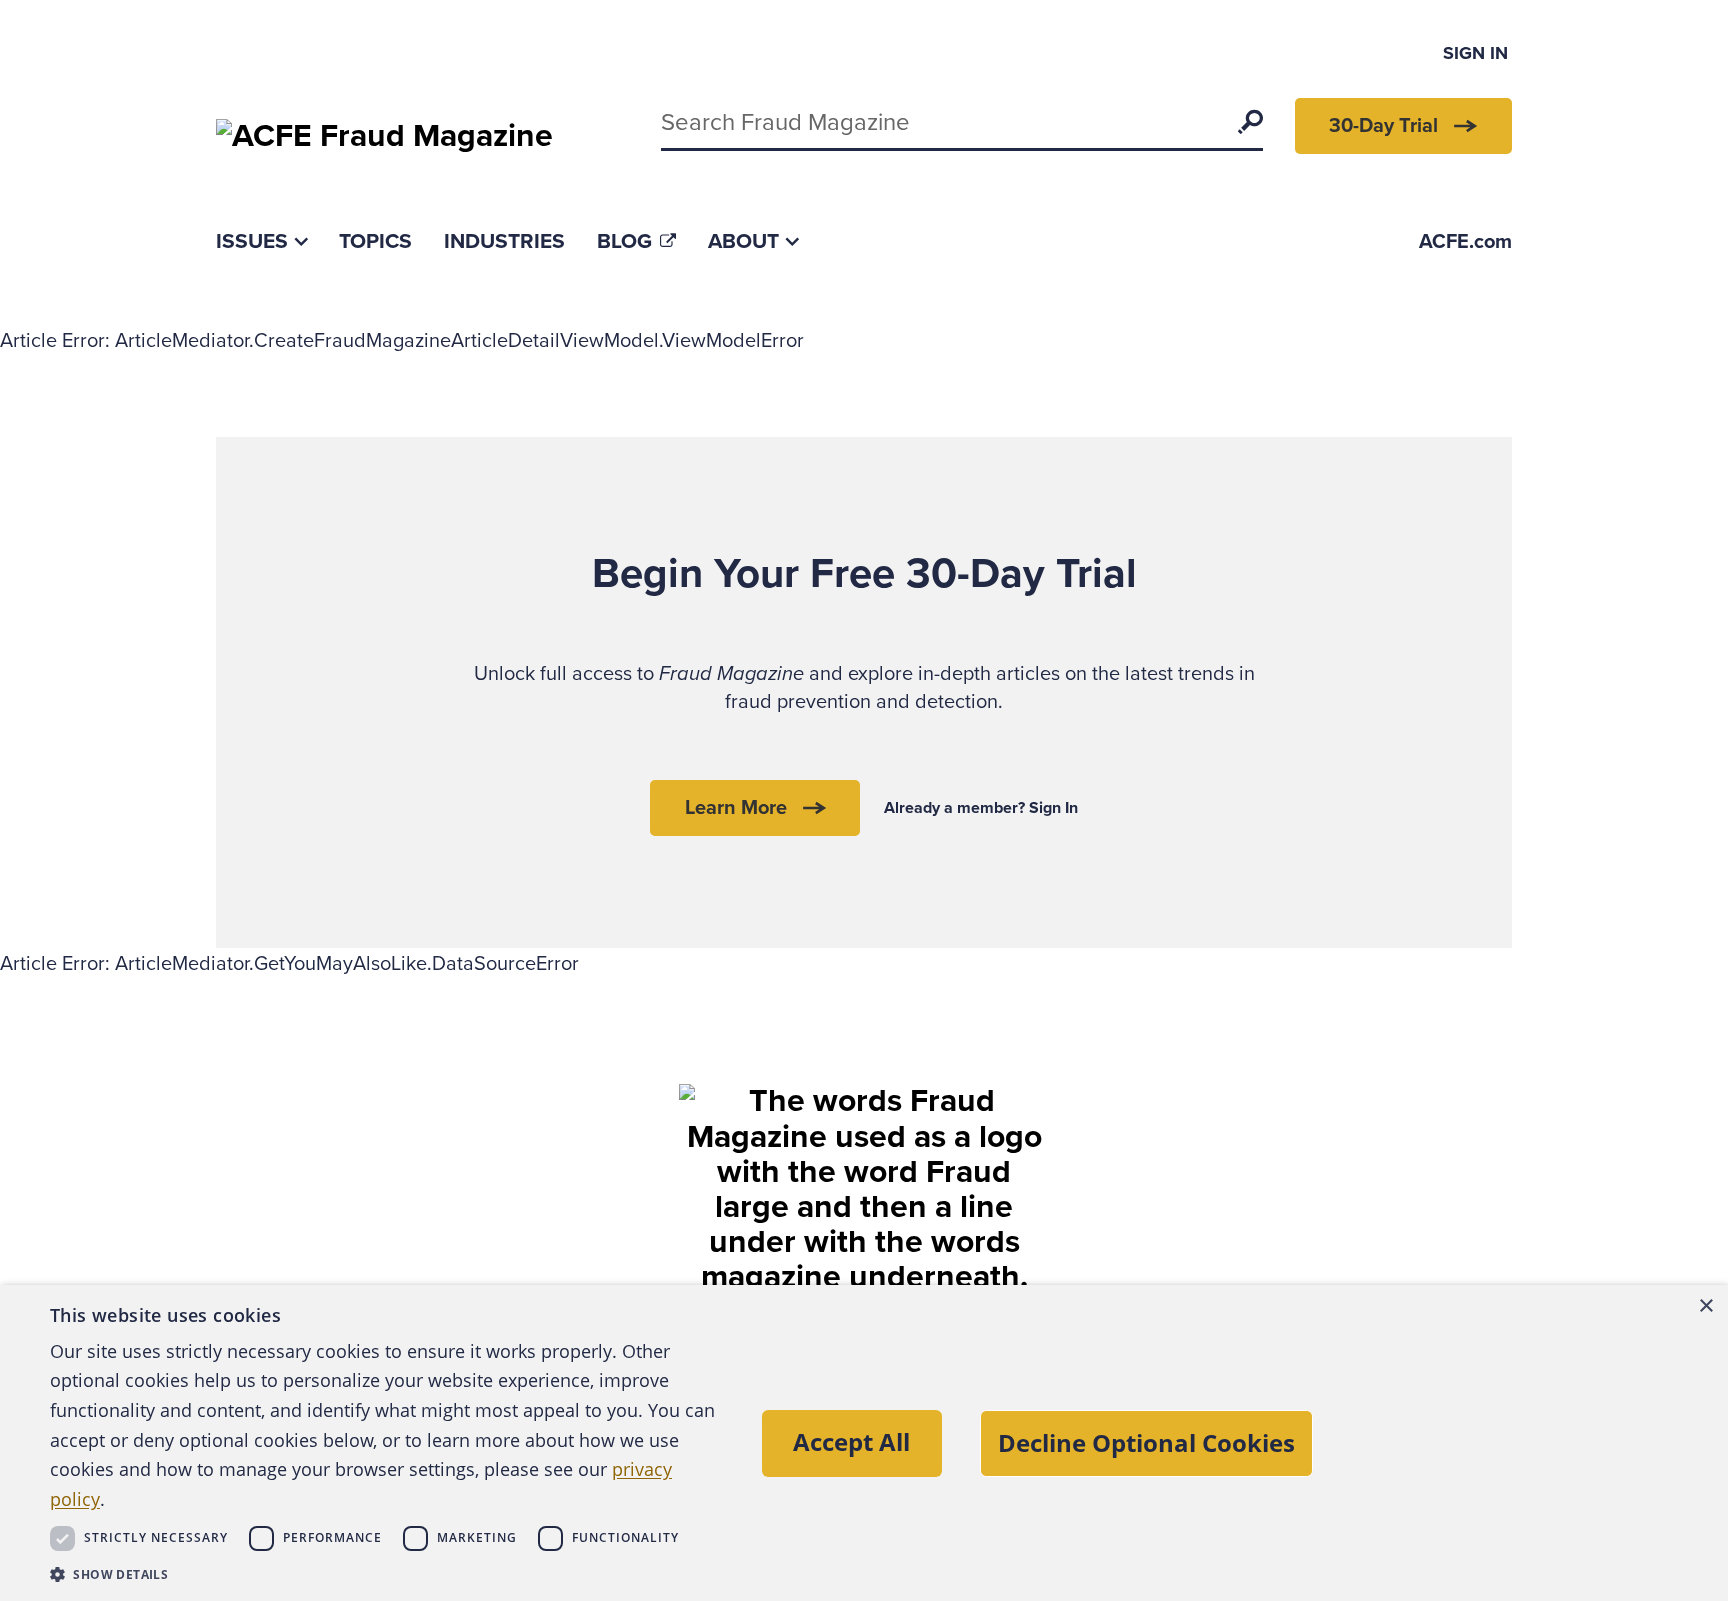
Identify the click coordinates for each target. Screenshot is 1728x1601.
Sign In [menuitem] (1475, 53)
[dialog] (864, 1443)
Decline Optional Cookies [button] (1146, 1442)
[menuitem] (261, 241)
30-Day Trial (1383, 126)
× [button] (1705, 1306)
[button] (387, 1574)
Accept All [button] (851, 1441)
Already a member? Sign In (981, 808)
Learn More (736, 808)
